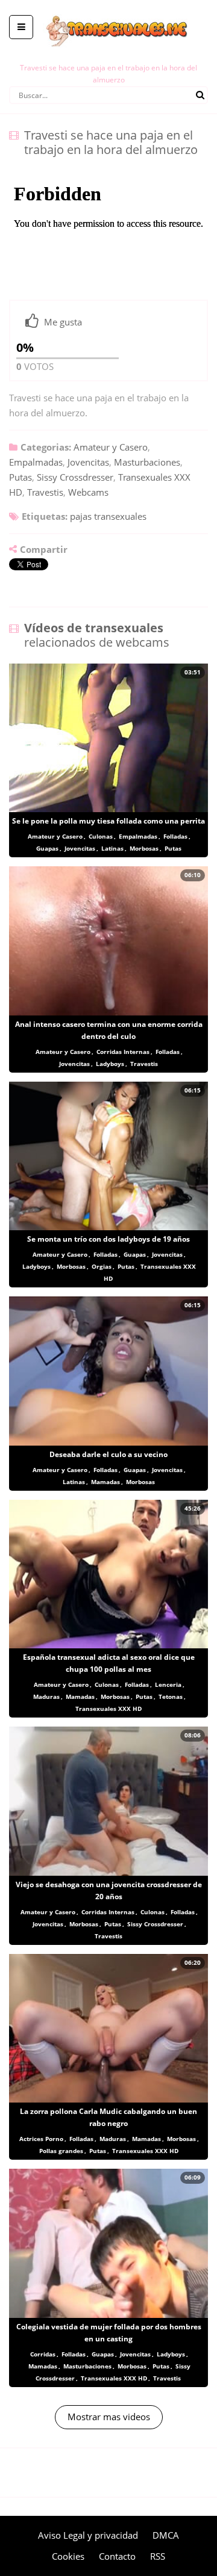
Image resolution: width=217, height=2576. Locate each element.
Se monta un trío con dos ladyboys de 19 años (108, 1239)
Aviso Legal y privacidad (88, 2535)
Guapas (47, 848)
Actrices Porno (41, 2139)
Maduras (46, 1696)
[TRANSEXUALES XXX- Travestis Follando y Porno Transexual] (109, 9)
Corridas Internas (123, 1052)
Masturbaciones (147, 462)
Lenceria (168, 1684)
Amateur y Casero (111, 447)
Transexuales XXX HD (108, 1709)
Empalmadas (36, 462)
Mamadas (105, 1482)
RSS (158, 2556)
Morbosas (144, 848)
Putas (20, 477)
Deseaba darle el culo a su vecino (108, 1454)
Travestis (45, 492)
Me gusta (63, 322)
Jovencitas (88, 462)
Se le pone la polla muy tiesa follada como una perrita (108, 821)
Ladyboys (110, 1064)
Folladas (175, 836)
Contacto (117, 2556)
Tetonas (171, 1696)
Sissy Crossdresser (75, 477)
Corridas (43, 2354)
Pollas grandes (61, 2151)
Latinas (112, 848)
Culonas (101, 836)
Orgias (102, 1266)
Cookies (68, 2556)
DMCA (166, 2535)
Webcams (88, 492)
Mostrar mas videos (109, 2417)
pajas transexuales (108, 516)
